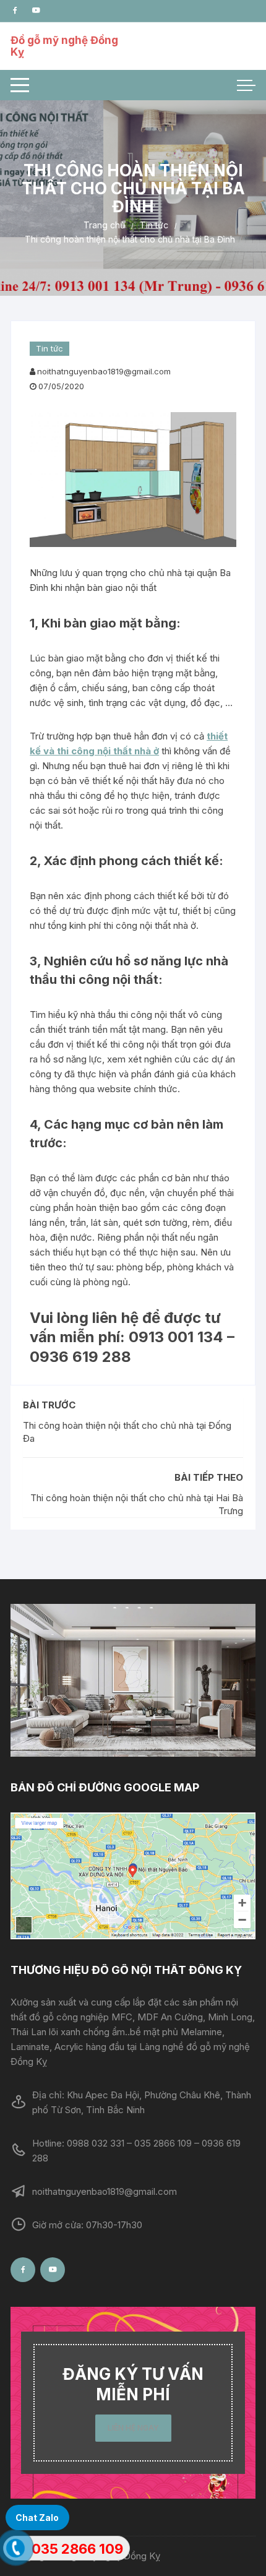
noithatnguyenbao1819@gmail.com (104, 371)
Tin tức (49, 348)
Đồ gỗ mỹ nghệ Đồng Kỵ (64, 46)
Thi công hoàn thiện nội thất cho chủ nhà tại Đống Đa (127, 1432)
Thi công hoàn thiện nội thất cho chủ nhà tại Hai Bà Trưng (137, 1504)
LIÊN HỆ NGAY (133, 2428)
